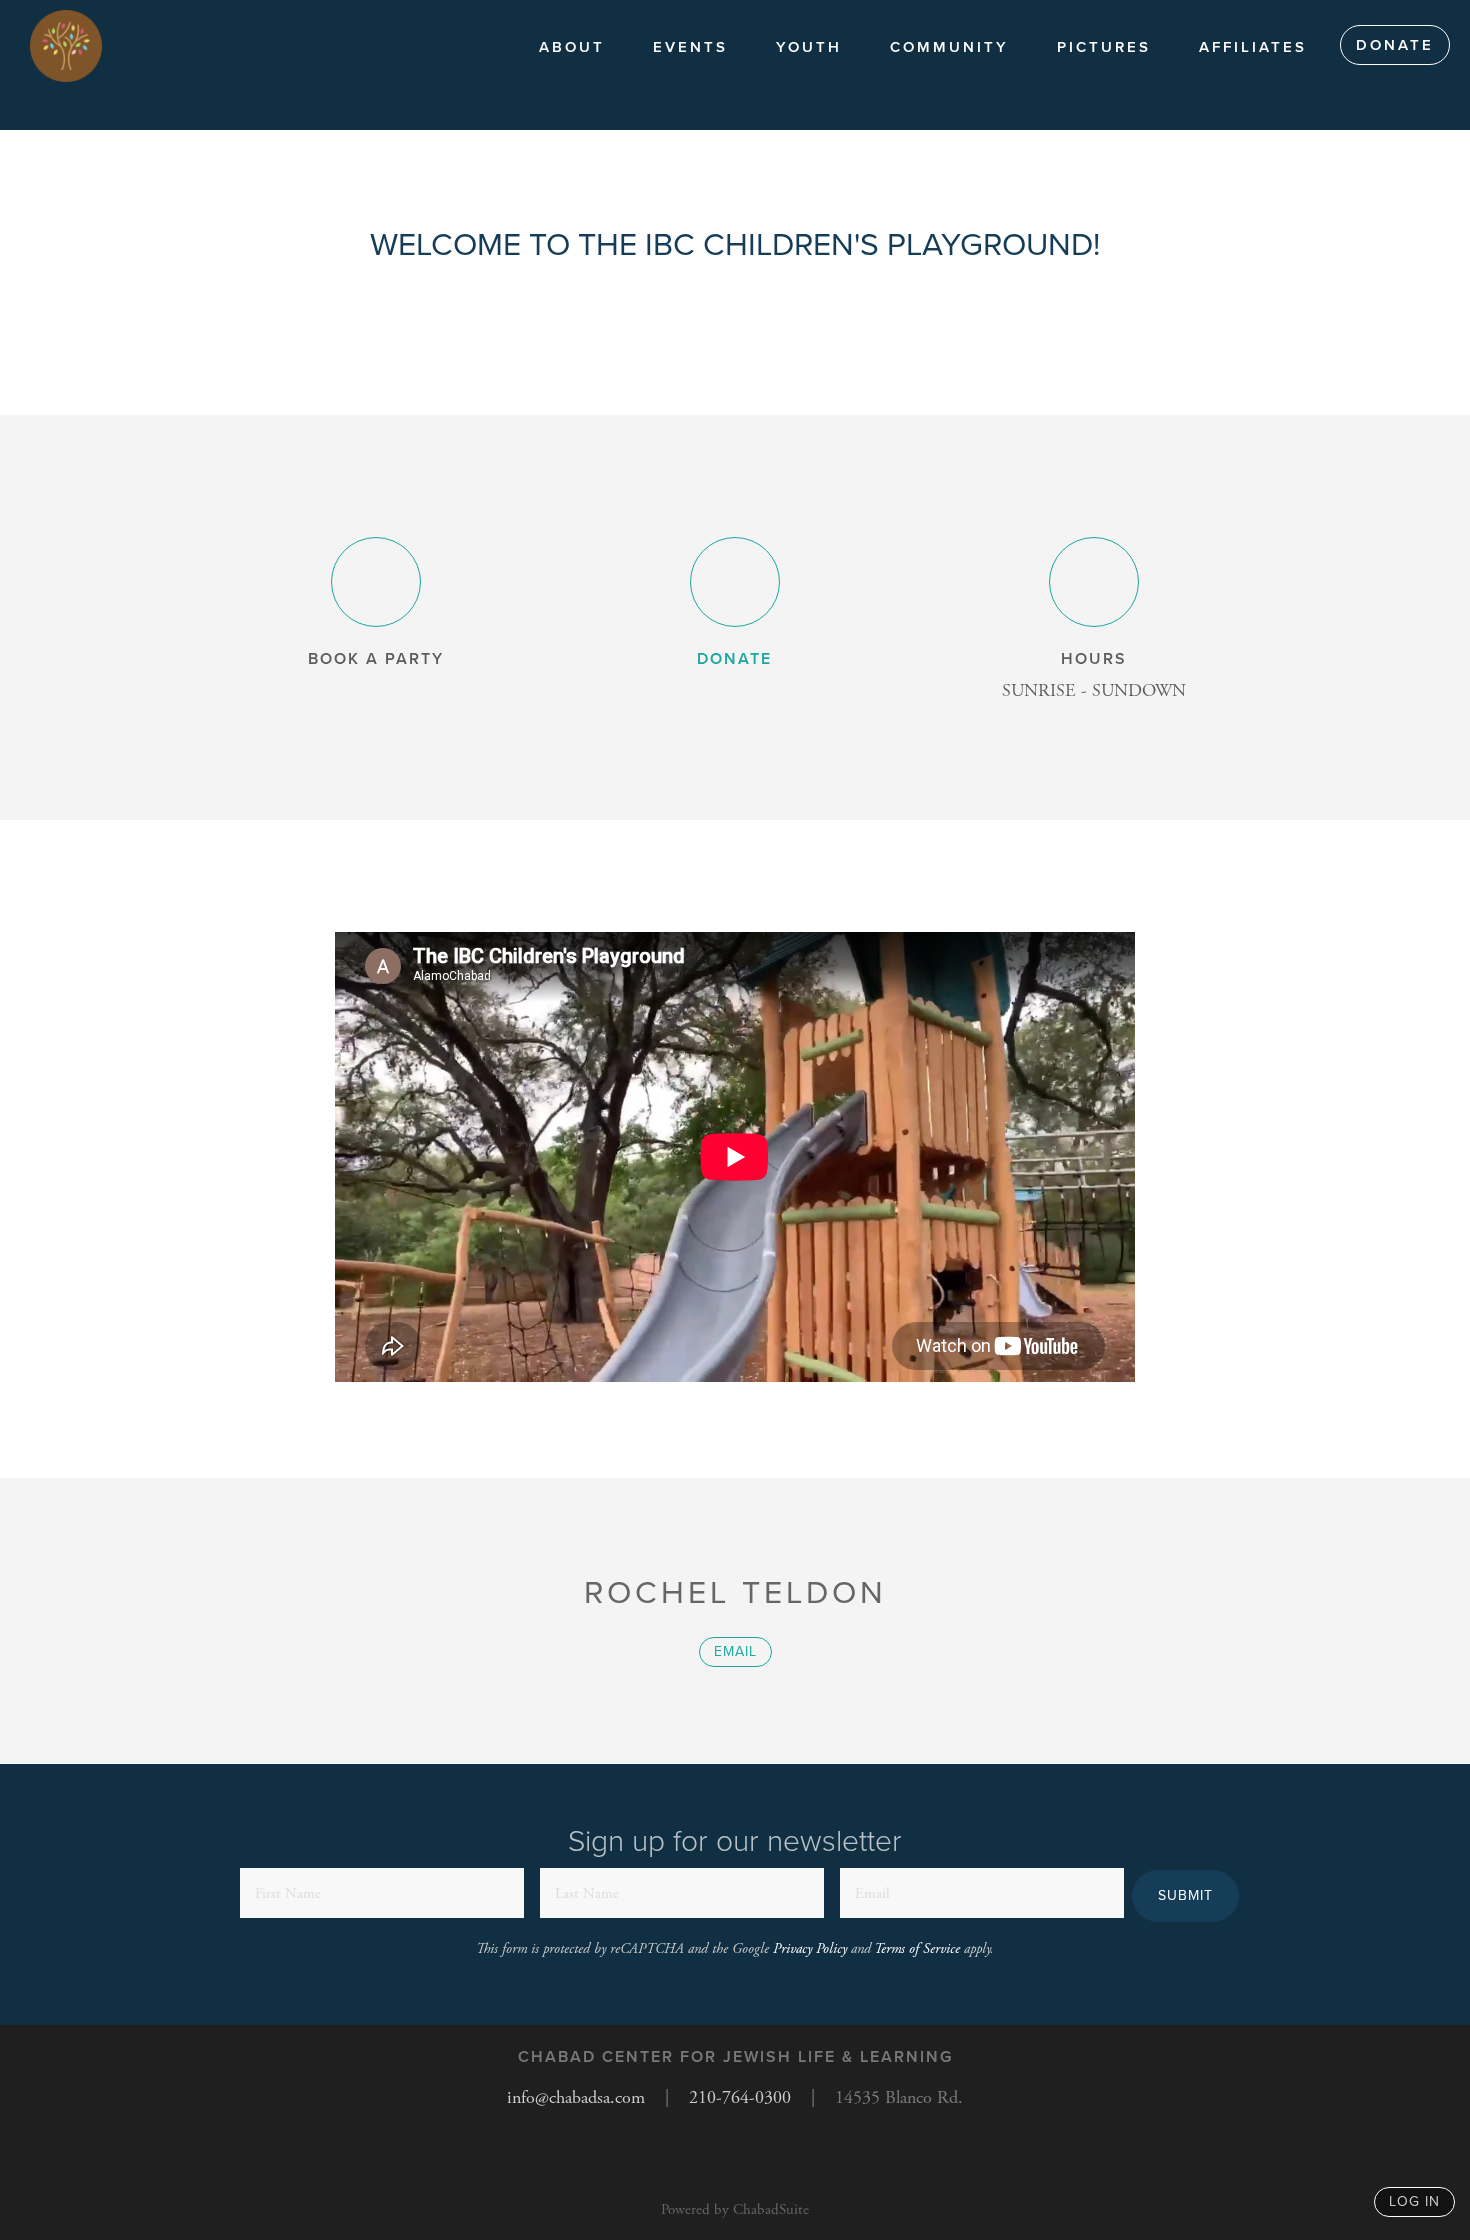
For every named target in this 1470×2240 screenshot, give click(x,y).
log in (1414, 2201)
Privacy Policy (810, 1949)
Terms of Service (917, 1949)
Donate (1395, 45)
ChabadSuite (771, 2209)
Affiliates (1253, 47)
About (572, 47)
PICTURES (1104, 47)
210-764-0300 (740, 2097)
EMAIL (735, 1651)
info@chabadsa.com (576, 2097)
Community (949, 47)
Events (690, 47)
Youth (809, 47)
